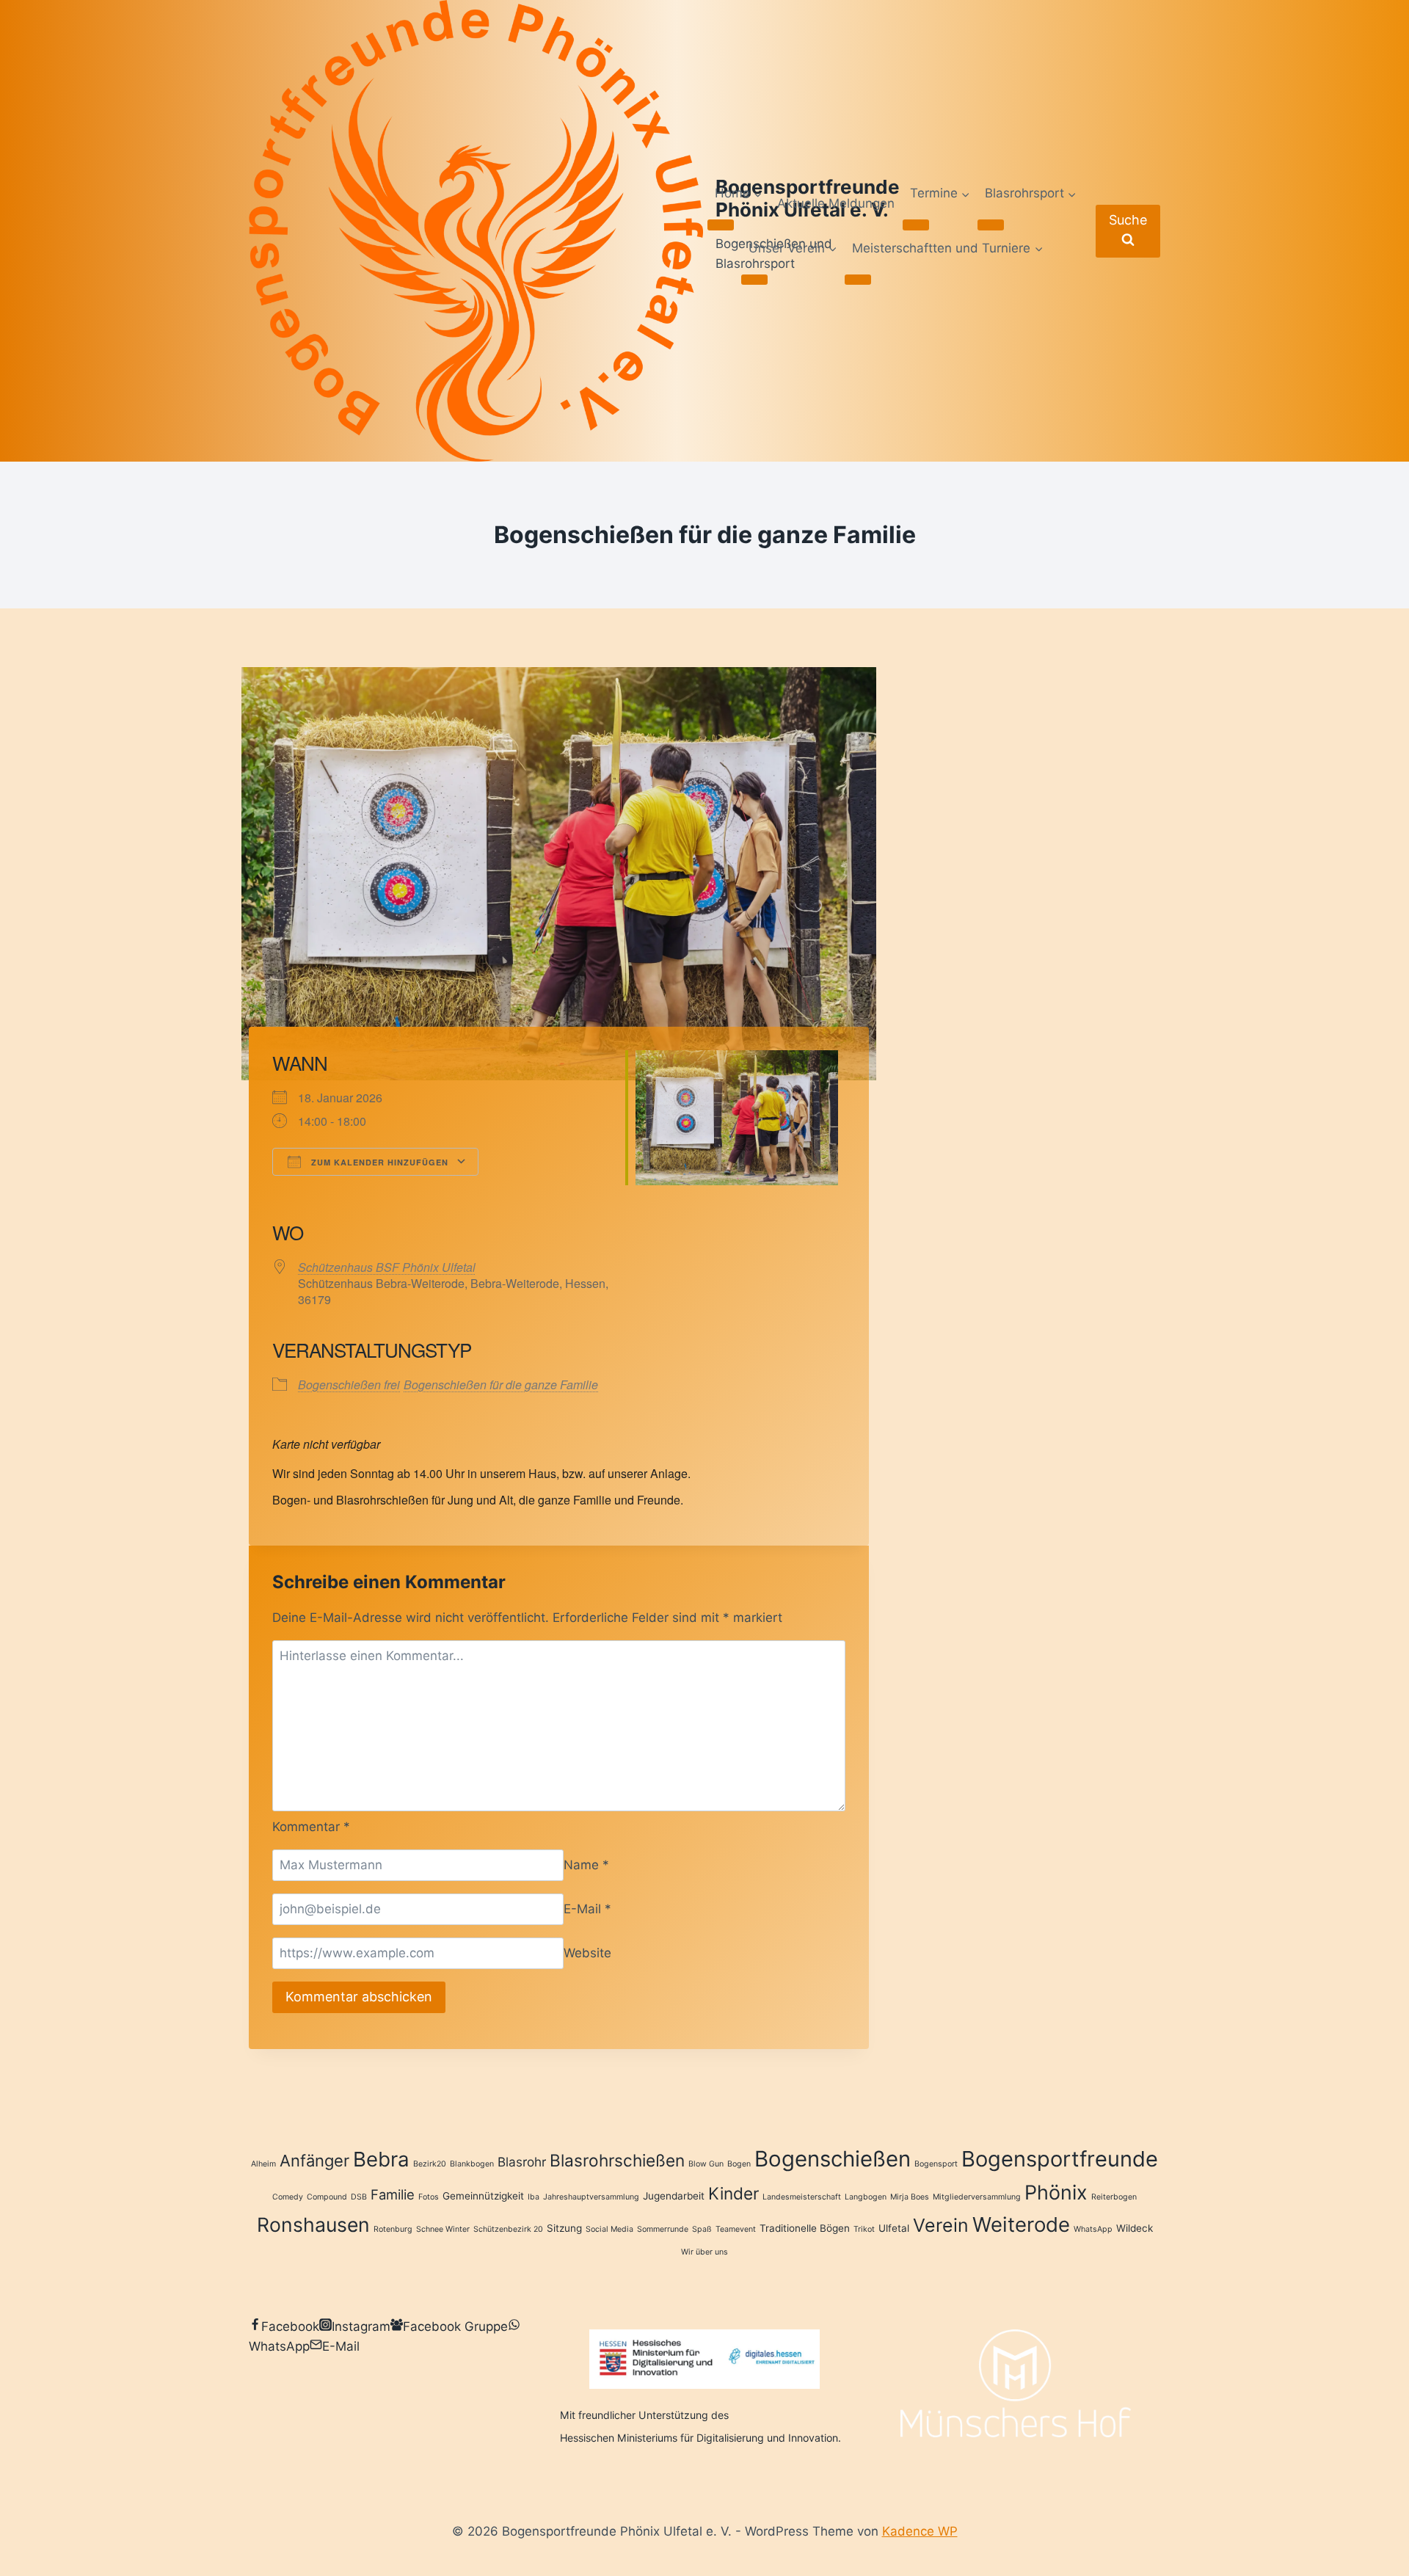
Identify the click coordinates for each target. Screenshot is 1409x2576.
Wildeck (1135, 2228)
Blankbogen (472, 2164)
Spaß (702, 2229)
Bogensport (936, 2164)
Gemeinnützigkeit (483, 2196)
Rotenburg (393, 2229)
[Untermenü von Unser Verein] (754, 280)
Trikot (864, 2229)
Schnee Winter (443, 2229)
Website (587, 1953)
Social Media (609, 2229)
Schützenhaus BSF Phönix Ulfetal (387, 1267)
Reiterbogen (1114, 2197)
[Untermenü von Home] (721, 225)
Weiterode (1021, 2224)
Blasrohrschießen (617, 2160)
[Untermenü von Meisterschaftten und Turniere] (858, 280)
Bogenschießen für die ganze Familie (501, 1385)
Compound (327, 2197)
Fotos (429, 2197)
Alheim (263, 2164)
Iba (534, 2197)
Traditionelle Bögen (805, 2228)
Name (586, 1865)
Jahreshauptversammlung (591, 2197)
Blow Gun (706, 2164)
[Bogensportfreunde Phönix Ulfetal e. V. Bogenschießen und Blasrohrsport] (476, 231)
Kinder (733, 2193)
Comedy (288, 2197)
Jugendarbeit (674, 2196)
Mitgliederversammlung (977, 2197)
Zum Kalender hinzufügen (378, 1162)
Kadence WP (920, 2531)
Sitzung (564, 2228)
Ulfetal (894, 2228)
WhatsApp (1093, 2229)
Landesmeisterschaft (802, 2197)
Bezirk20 (430, 2164)
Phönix (1056, 2192)
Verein (941, 2225)
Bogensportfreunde (1060, 2159)
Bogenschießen (833, 2159)
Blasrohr (522, 2162)
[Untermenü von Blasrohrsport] (991, 225)
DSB (359, 2197)
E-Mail (587, 1909)
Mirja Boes (910, 2197)
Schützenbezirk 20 (508, 2229)
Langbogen (866, 2197)
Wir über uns (704, 2252)
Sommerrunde (663, 2229)
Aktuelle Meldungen (836, 203)
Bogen (739, 2164)
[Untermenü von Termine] (916, 225)
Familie (393, 2194)
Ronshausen (313, 2224)
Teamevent (736, 2229)
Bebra (381, 2159)
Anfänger (314, 2161)
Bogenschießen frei (349, 1385)
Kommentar (311, 1827)
